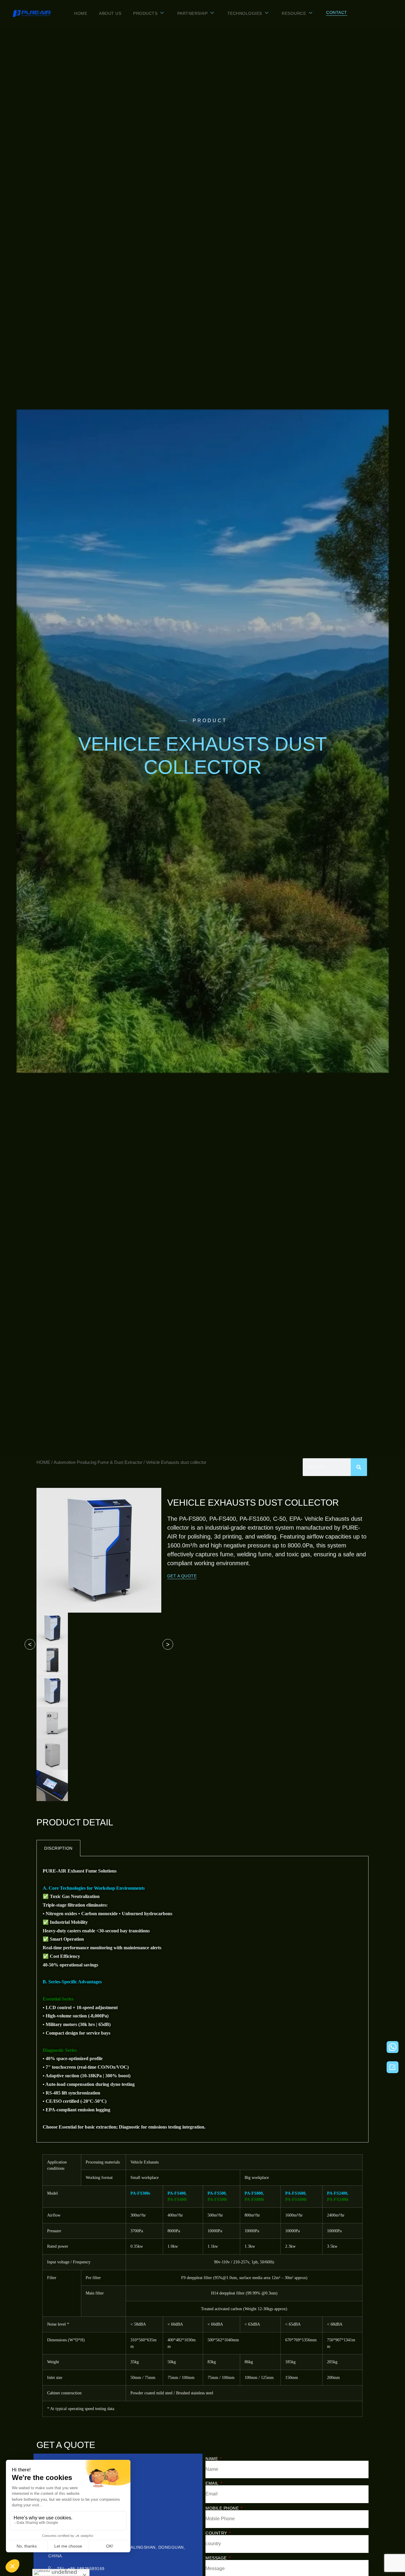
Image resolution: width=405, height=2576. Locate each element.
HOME (81, 13)
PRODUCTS (145, 13)
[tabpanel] (203, 1999)
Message (217, 2558)
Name (212, 2459)
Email (213, 2483)
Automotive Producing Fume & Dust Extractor (98, 1462)
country (217, 2533)
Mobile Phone (223, 2508)
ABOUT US (110, 13)
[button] (337, 13)
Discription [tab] (58, 1848)
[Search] (359, 1467)
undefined (64, 2572)
